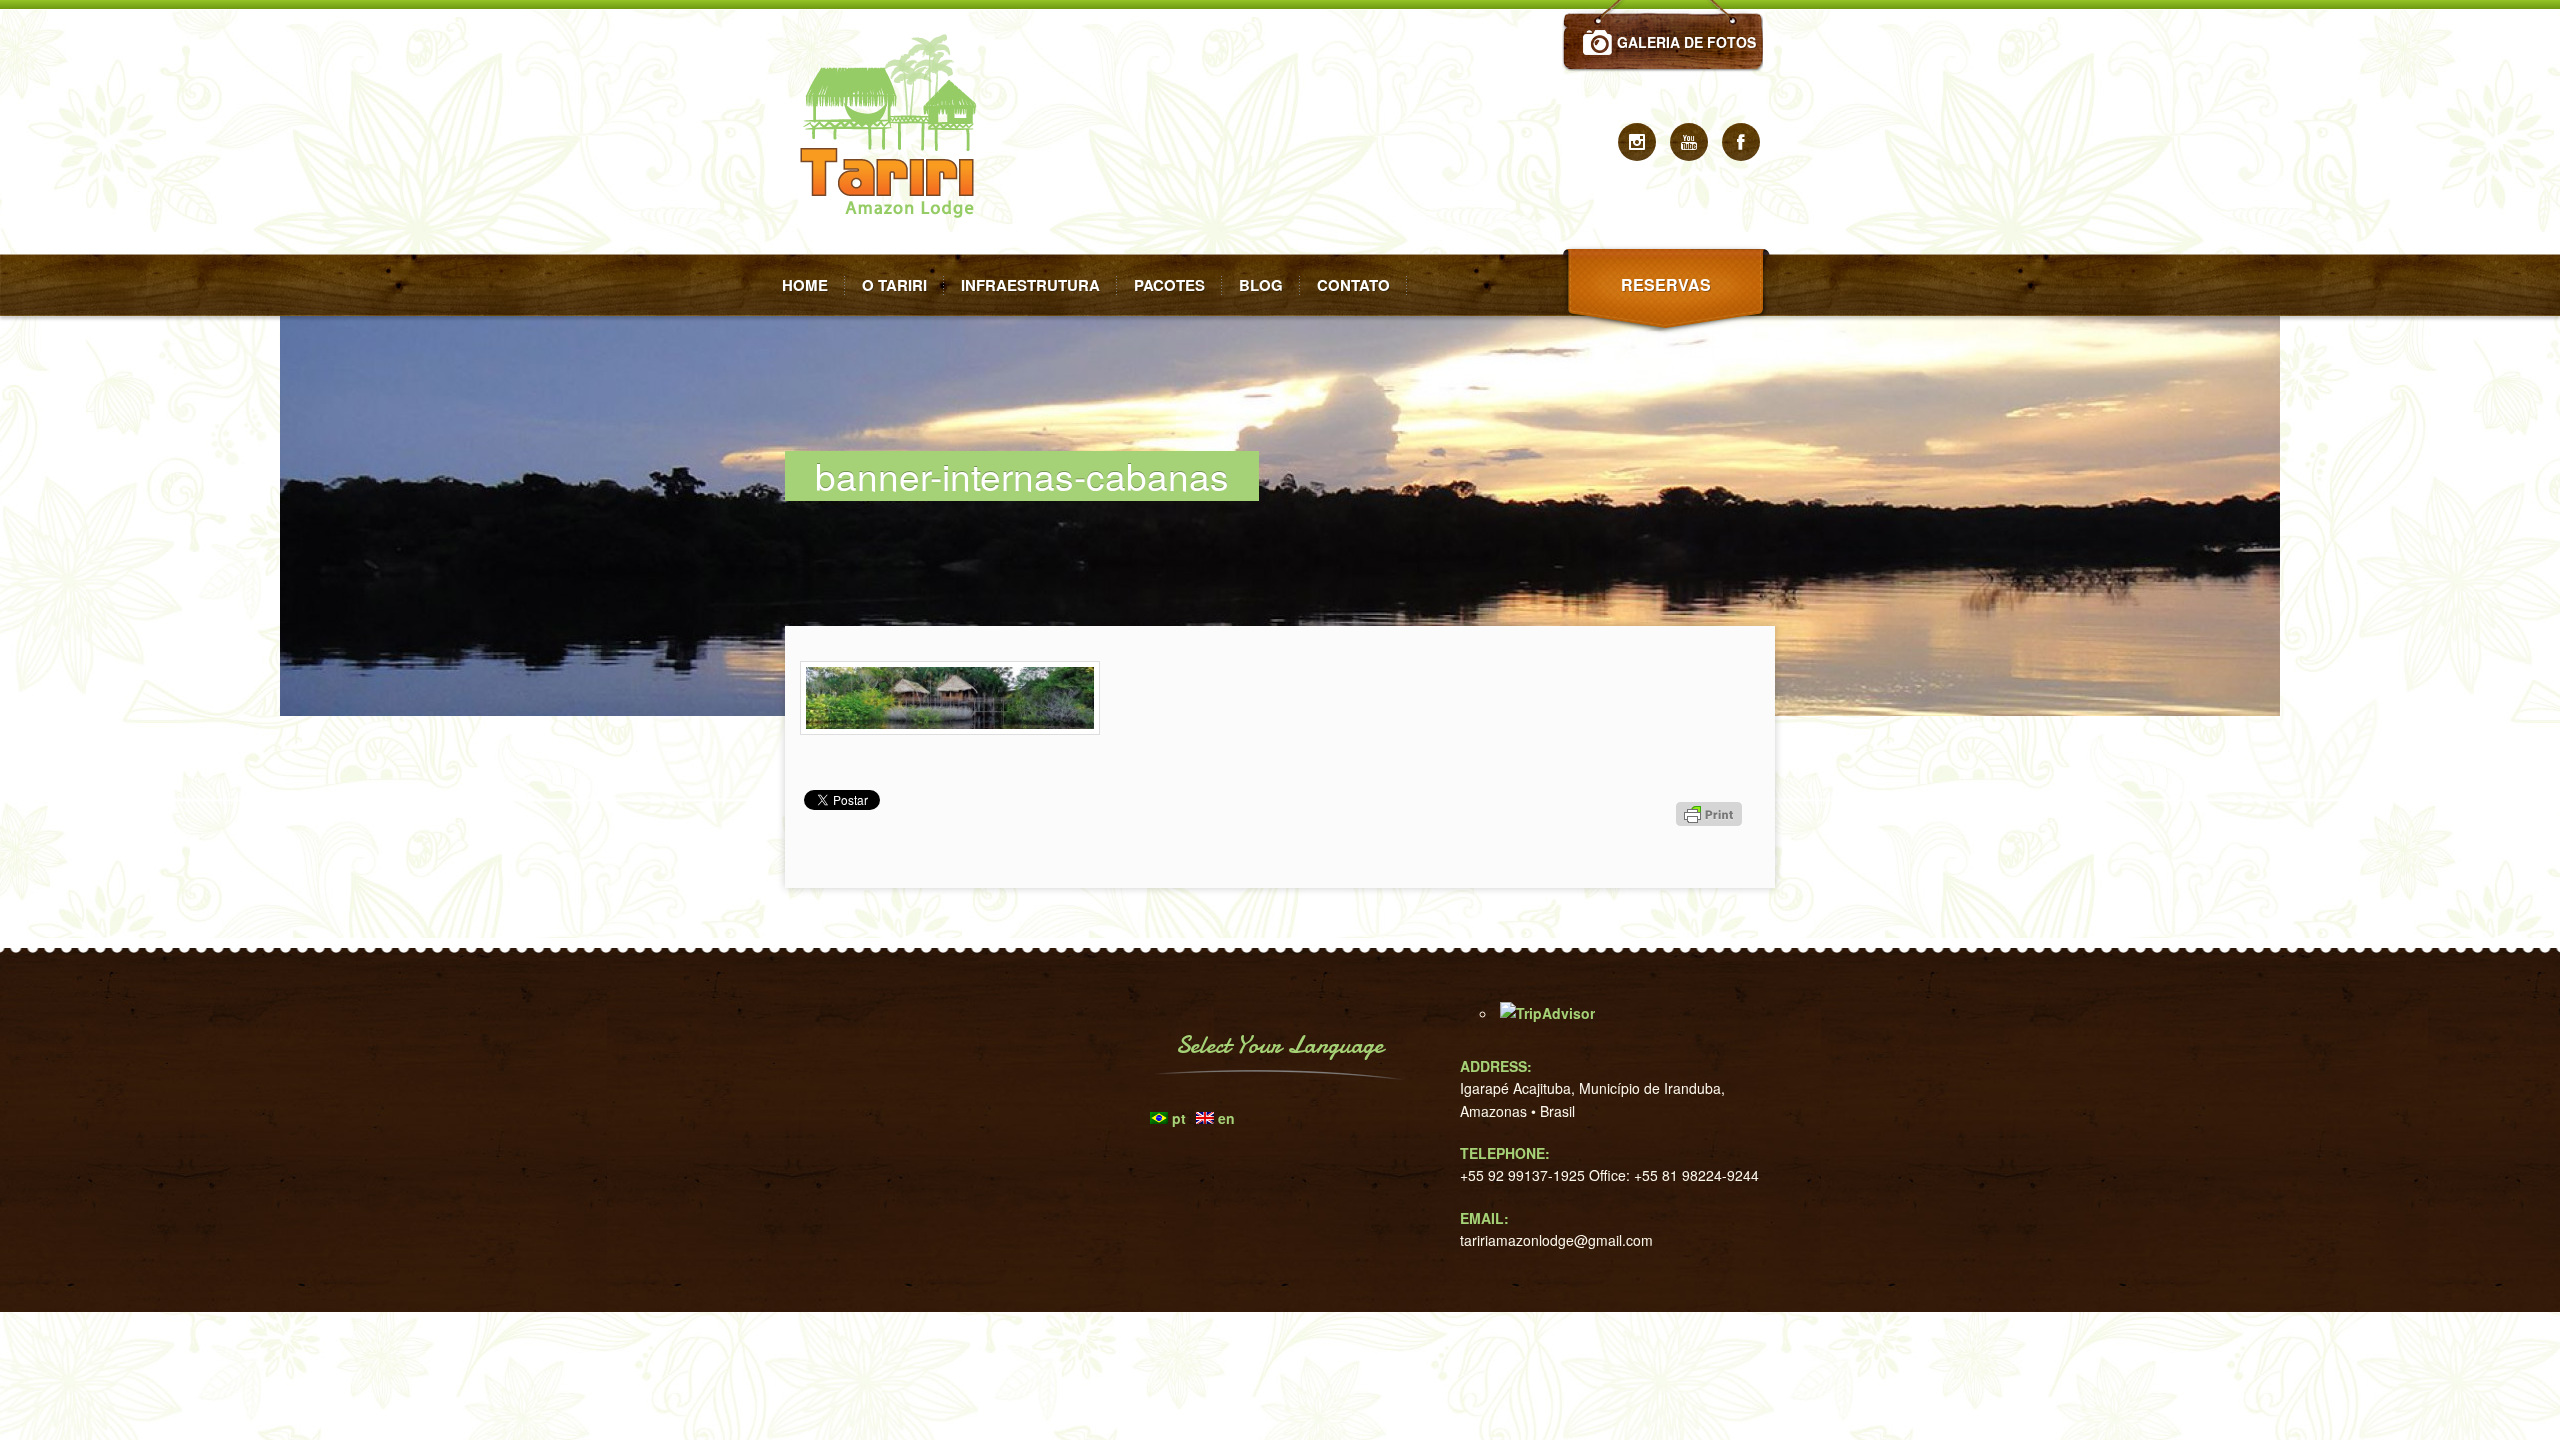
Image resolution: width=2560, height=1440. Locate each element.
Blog (1261, 285)
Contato (1353, 285)
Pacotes (1169, 285)
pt (1179, 1118)
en (1226, 1118)
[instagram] (1637, 142)
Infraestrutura (1030, 285)
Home (805, 285)
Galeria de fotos (1686, 42)
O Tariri (894, 285)
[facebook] (1741, 142)
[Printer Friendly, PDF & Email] (1712, 850)
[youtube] (1689, 142)
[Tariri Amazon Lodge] (895, 248)
